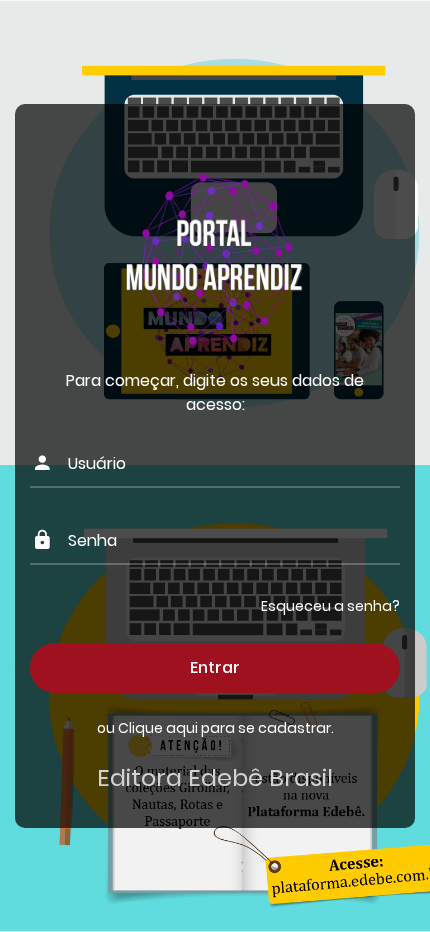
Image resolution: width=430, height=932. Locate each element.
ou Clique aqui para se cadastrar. (215, 728)
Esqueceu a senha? (330, 606)
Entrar (215, 667)
